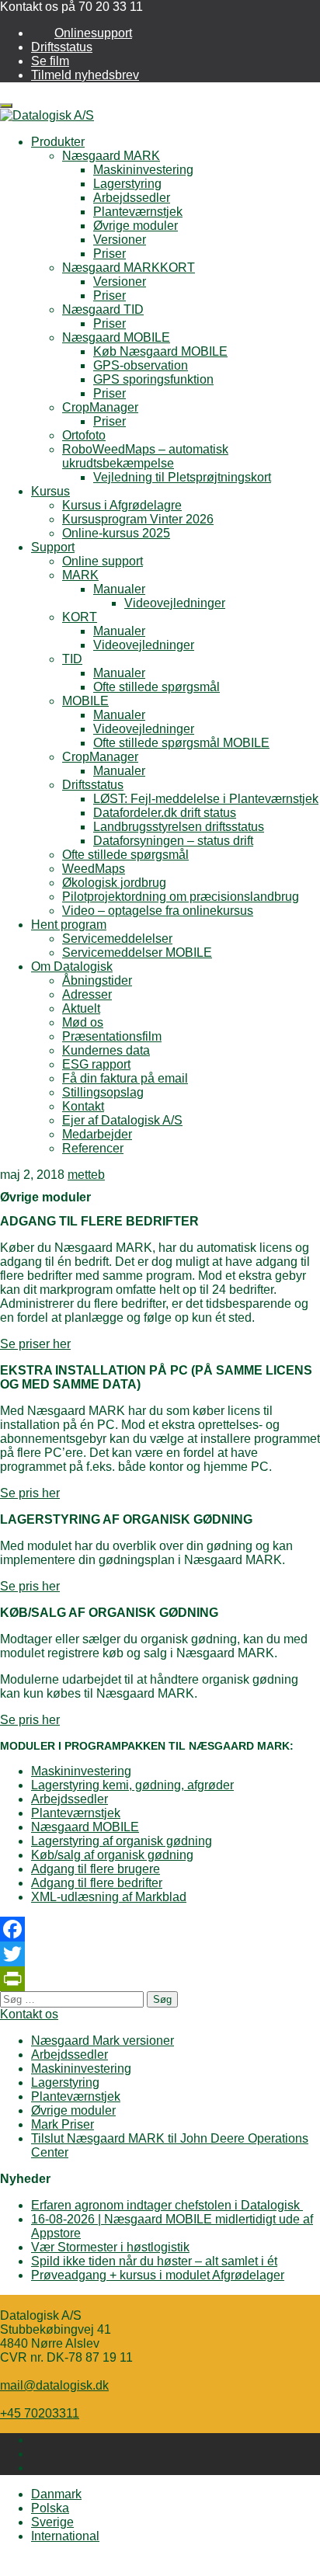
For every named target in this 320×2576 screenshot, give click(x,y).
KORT (80, 617)
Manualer (119, 589)
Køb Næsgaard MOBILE (160, 351)
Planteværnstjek (138, 212)
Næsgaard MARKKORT (129, 268)
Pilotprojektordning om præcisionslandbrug (181, 897)
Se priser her (35, 1344)
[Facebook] (160, 1929)
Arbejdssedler (132, 198)
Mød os (83, 1022)
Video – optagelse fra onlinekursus (158, 911)
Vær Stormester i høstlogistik (110, 2247)
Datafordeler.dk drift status (165, 813)
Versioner (120, 240)
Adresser (87, 994)
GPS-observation (141, 365)
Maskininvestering (143, 170)
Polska (50, 2508)
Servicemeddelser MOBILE (137, 953)
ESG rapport (96, 1064)
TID (72, 659)
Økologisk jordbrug (114, 883)
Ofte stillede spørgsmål (157, 687)
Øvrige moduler (136, 226)
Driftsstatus (62, 47)
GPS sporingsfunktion (153, 379)
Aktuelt (81, 1008)
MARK (80, 575)
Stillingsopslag (103, 1092)
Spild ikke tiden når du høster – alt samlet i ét (154, 2261)
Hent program (69, 925)
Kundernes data (106, 1050)
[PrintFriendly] (160, 1979)
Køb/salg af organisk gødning (112, 1855)
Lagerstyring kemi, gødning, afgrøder (132, 1785)
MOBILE (85, 701)
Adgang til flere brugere (96, 1869)
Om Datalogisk (72, 966)
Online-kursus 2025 (116, 533)
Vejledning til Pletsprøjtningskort (182, 477)
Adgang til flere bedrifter (97, 1883)
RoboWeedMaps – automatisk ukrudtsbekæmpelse (145, 456)
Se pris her (30, 1493)
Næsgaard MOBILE (116, 337)
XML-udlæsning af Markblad (109, 1897)
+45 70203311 (40, 2413)
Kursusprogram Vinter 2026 (138, 519)
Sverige (52, 2522)
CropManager (100, 407)
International (65, 2536)
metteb (86, 1175)
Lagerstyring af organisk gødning (122, 1841)
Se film (50, 61)
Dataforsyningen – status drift (173, 841)
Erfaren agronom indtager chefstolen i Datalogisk (167, 2205)
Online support (103, 561)
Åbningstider (97, 980)
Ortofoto (84, 435)
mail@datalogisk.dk (54, 2385)
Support (53, 547)
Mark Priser (63, 2124)
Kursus (50, 491)
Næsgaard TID (103, 309)
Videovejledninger (175, 603)
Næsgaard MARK (111, 156)
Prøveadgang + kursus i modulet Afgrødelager (158, 2275)
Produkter (58, 142)
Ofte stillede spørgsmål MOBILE (181, 743)
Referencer (93, 1148)
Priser (110, 254)
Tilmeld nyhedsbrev (85, 75)
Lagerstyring (127, 184)
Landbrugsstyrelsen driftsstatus (179, 827)
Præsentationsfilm (112, 1036)
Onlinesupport (93, 33)
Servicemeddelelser (117, 939)
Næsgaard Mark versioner (103, 2041)
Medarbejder (97, 1134)
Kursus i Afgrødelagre (122, 505)
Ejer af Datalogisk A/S (122, 1120)
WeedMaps (94, 869)
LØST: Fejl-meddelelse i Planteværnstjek (206, 799)
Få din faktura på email (125, 1078)
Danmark (56, 2494)
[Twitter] (160, 1954)
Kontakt (83, 1106)
